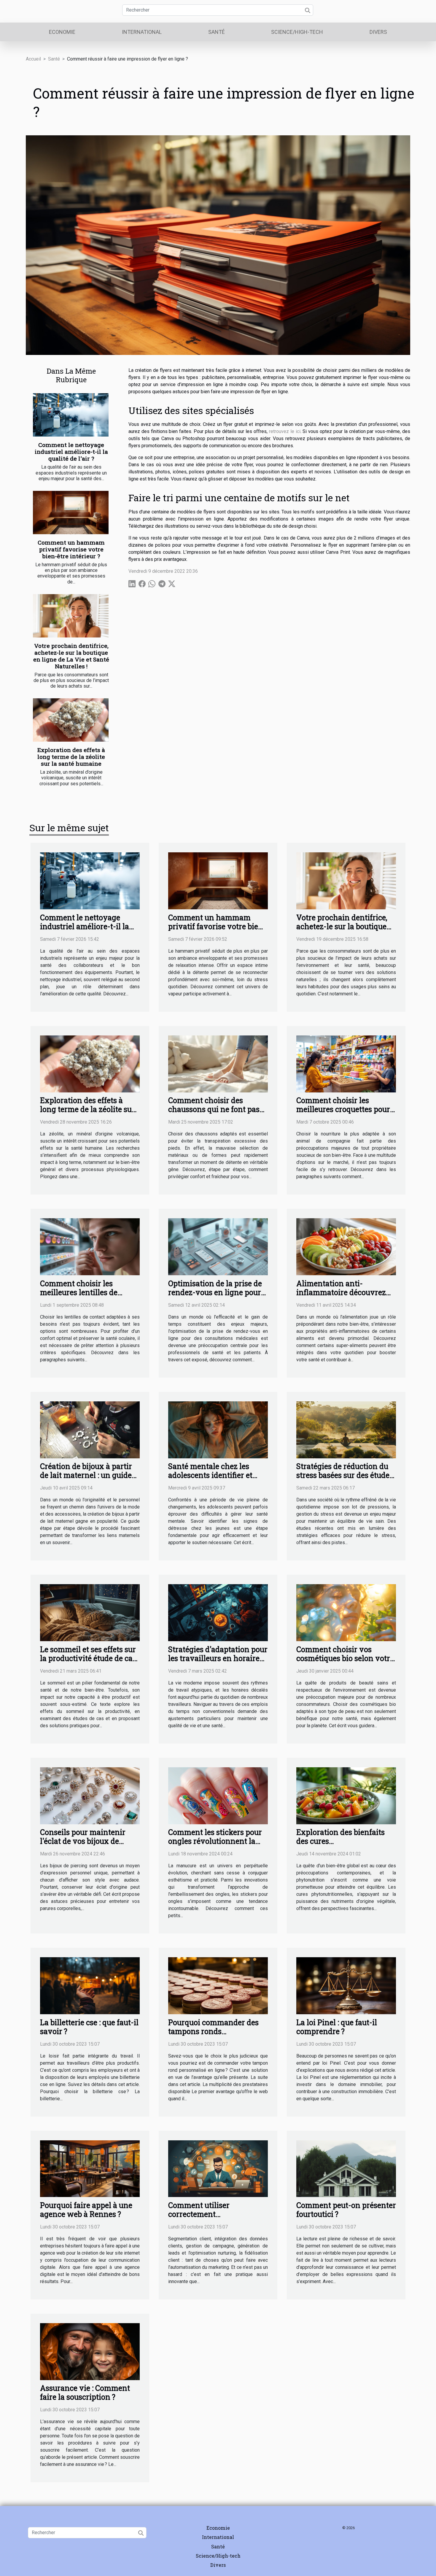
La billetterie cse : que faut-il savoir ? (89, 2027)
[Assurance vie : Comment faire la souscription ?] (90, 2351)
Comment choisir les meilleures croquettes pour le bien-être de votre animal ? (345, 1114)
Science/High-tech (297, 32)
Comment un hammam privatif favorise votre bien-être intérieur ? (71, 549)
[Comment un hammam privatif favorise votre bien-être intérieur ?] (71, 513)
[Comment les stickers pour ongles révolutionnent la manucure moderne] (218, 1795)
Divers (378, 32)
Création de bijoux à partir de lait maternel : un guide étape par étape (86, 1475)
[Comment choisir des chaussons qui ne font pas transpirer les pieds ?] (218, 1063)
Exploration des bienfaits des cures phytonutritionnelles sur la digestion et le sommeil (344, 1845)
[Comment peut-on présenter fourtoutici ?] (346, 2168)
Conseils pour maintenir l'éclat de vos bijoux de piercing (83, 1841)
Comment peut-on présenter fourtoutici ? (346, 2210)
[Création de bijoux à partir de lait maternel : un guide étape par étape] (90, 1429)
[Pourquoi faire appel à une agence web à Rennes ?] (90, 2168)
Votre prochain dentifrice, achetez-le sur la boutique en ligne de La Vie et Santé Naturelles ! (71, 656)
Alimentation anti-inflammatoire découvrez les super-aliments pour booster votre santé (341, 1297)
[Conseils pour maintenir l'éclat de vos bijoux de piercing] (90, 1795)
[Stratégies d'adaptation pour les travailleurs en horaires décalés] (218, 1612)
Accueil (33, 59)
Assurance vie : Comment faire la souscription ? (85, 2392)
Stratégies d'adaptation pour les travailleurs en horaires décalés (218, 1658)
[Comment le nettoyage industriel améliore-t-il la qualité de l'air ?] (71, 415)
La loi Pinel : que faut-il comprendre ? (337, 2027)
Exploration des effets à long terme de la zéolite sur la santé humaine (71, 757)
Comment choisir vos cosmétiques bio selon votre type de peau (345, 1658)
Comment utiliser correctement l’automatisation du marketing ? (202, 2219)
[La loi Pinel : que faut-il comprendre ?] (346, 1985)
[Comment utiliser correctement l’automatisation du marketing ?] (218, 2168)
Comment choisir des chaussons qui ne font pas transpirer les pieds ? (214, 1109)
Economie (62, 32)
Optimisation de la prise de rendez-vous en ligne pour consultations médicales (215, 1292)
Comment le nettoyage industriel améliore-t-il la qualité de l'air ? (71, 452)
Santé (217, 32)
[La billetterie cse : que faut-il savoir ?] (90, 1985)
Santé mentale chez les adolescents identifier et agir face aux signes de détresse (210, 1480)
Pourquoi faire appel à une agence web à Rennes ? (86, 2210)
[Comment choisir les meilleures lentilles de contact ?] (90, 1246)
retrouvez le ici (285, 431)
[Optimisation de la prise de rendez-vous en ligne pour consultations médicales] (218, 1246)
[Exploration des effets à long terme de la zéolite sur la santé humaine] (71, 720)
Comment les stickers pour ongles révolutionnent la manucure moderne (215, 1841)
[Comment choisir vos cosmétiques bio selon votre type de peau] (346, 1612)
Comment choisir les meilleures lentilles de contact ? (79, 1292)
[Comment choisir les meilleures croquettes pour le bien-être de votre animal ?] (346, 1063)
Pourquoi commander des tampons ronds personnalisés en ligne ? (213, 2031)
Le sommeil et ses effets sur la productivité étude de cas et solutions (88, 1658)
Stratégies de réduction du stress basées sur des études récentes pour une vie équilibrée (345, 1480)
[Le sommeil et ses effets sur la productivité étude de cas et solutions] (90, 1612)
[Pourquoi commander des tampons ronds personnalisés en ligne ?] (218, 1985)
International (142, 32)
